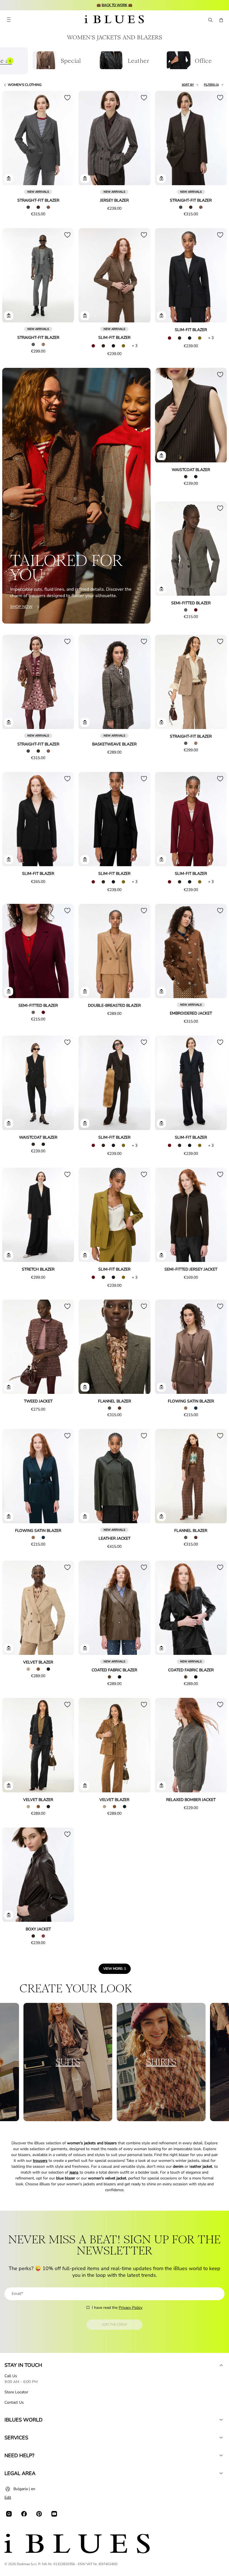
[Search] (210, 20)
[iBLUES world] (221, 2420)
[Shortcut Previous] (10, 61)
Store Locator (16, 2392)
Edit (8, 2497)
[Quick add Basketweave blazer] (85, 722)
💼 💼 (115, 5)
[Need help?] (221, 2456)
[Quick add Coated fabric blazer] (85, 1648)
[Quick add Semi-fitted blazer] (161, 589)
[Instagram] (9, 2514)
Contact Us (14, 2402)
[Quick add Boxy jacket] (9, 1915)
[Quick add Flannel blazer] (85, 1387)
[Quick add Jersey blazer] (85, 178)
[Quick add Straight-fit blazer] (9, 178)
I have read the (117, 2308)
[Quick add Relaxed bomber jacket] (161, 1786)
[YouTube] (54, 2514)
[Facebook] (24, 2514)
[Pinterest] (39, 2514)
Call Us (11, 2376)
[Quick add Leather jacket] (85, 1517)
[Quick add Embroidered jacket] (161, 991)
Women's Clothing (25, 85)
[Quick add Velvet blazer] (9, 1648)
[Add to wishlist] (67, 98)
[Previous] (13, 139)
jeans (74, 2172)
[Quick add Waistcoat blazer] (161, 456)
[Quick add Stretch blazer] (9, 1255)
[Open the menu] (9, 20)
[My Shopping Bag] (221, 20)
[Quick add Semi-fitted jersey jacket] (161, 1255)
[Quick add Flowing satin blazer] (161, 1387)
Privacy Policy (131, 2308)
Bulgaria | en (24, 2489)
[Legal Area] (221, 2473)
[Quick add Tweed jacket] (9, 1387)
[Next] (63, 139)
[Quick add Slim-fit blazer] (85, 316)
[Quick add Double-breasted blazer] (85, 991)
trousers (40, 2161)
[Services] (221, 2438)
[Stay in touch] (221, 2365)
